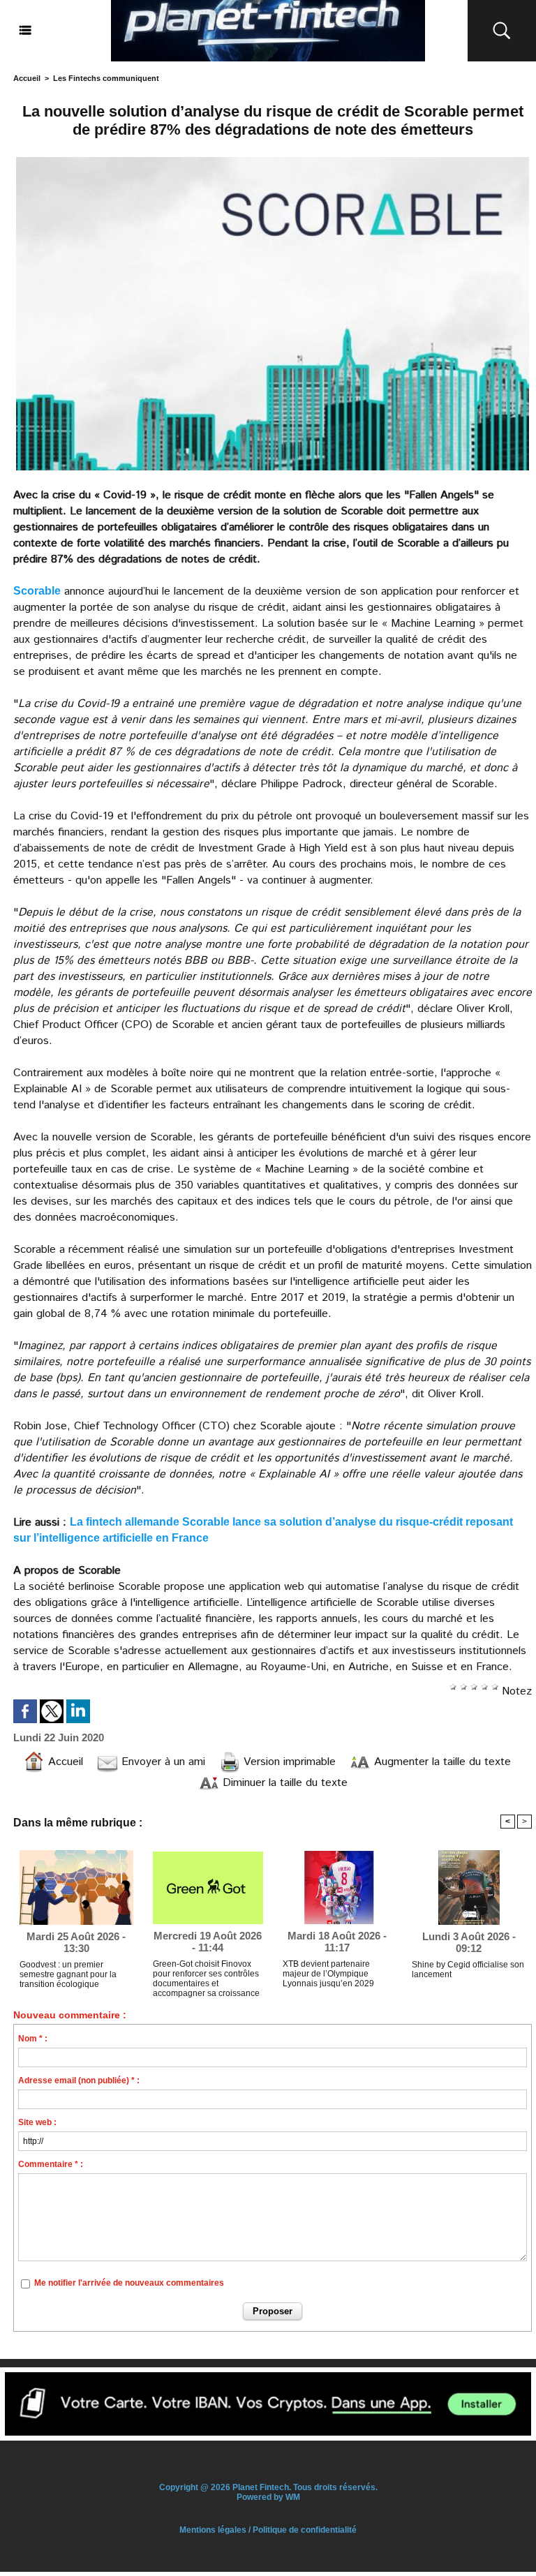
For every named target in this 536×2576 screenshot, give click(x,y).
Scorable (37, 591)
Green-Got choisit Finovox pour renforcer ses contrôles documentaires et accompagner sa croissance (206, 1976)
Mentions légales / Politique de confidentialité (268, 2530)
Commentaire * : (51, 2164)
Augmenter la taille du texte (441, 1762)
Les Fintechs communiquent (106, 78)
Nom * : (33, 2039)
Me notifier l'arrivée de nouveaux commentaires (129, 2283)
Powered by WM (268, 2497)
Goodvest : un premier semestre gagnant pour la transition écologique (68, 1974)
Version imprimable (288, 1762)
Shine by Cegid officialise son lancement (468, 1970)
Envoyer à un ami (162, 1762)
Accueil (27, 78)
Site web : (37, 2122)
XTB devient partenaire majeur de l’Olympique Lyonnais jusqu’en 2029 (328, 1974)
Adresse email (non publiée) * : (79, 2080)
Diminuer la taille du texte (283, 1783)
